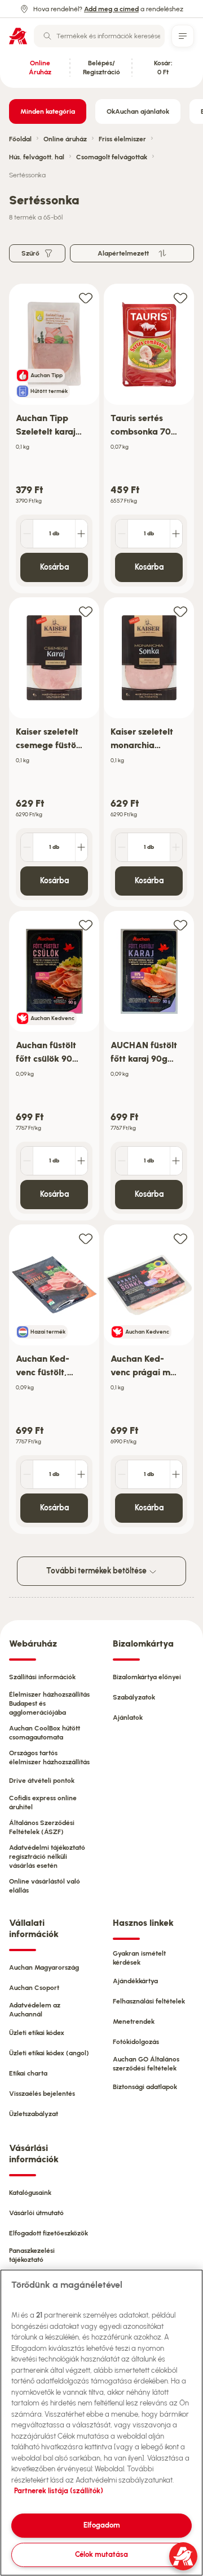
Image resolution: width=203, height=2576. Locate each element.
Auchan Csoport (34, 1988)
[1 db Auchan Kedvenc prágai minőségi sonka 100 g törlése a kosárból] (122, 1474)
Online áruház (65, 139)
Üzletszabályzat (34, 2114)
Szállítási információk (42, 1677)
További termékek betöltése (97, 1571)
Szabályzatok (134, 1697)
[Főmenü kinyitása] (183, 36)
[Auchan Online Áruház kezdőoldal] (18, 36)
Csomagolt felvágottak (112, 157)
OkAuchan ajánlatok (138, 111)
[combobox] (99, 36)
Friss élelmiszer (122, 139)
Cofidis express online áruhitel (43, 1803)
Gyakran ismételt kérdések (139, 1958)
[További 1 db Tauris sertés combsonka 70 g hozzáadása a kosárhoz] (176, 534)
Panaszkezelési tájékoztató (32, 2255)
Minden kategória (48, 111)
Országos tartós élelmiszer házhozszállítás (49, 1757)
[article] (54, 439)
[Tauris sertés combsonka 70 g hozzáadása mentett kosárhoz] (180, 298)
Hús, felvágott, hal (37, 157)
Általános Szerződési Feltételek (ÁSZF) (42, 1827)
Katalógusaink (30, 2193)
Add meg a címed (111, 9)
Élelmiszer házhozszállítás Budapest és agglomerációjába (49, 1703)
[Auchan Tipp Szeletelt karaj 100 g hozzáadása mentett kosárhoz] (86, 298)
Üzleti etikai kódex (37, 2033)
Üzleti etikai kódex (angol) (49, 2053)
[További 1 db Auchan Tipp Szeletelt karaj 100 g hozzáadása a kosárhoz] (81, 534)
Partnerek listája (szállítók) (59, 2491)
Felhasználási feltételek (149, 2001)
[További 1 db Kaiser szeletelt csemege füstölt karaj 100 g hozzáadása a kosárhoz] (81, 847)
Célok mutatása (101, 2554)
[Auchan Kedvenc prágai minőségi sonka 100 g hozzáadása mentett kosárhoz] (180, 1238)
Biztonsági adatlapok (145, 2087)
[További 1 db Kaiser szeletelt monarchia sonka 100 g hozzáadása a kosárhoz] (176, 847)
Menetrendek (134, 2022)
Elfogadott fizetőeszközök (48, 2233)
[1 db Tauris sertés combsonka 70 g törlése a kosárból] (122, 534)
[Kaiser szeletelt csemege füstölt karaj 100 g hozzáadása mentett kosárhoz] (86, 611)
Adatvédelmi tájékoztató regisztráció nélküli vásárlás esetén (47, 1857)
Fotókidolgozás (136, 2042)
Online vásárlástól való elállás (45, 1886)
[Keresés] (47, 36)
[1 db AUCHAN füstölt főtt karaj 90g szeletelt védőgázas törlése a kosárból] (122, 1161)
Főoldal (20, 139)
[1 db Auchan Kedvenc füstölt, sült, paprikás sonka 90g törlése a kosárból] (27, 1474)
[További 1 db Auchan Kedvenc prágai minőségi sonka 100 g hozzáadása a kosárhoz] (176, 1474)
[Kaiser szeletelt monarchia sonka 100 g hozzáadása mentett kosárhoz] (180, 611)
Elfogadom (102, 2525)
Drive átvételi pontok (42, 1781)
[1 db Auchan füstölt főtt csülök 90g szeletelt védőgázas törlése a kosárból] (27, 1161)
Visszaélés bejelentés (42, 2094)
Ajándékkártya (135, 1981)
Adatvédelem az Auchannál (35, 2010)
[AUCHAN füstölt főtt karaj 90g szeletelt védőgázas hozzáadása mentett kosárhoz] (180, 925)
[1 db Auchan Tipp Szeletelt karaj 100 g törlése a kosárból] (27, 534)
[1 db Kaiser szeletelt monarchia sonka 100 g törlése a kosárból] (122, 847)
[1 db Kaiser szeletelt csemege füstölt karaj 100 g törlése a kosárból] (27, 847)
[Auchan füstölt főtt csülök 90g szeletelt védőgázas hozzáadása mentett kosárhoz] (86, 925)
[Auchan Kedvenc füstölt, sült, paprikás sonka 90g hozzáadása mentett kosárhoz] (86, 1238)
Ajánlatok (128, 1718)
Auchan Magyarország (44, 1967)
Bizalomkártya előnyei (147, 1677)
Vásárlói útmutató (36, 2213)
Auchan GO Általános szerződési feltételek (146, 2064)
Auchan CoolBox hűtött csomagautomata (45, 1733)
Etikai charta (28, 2073)
